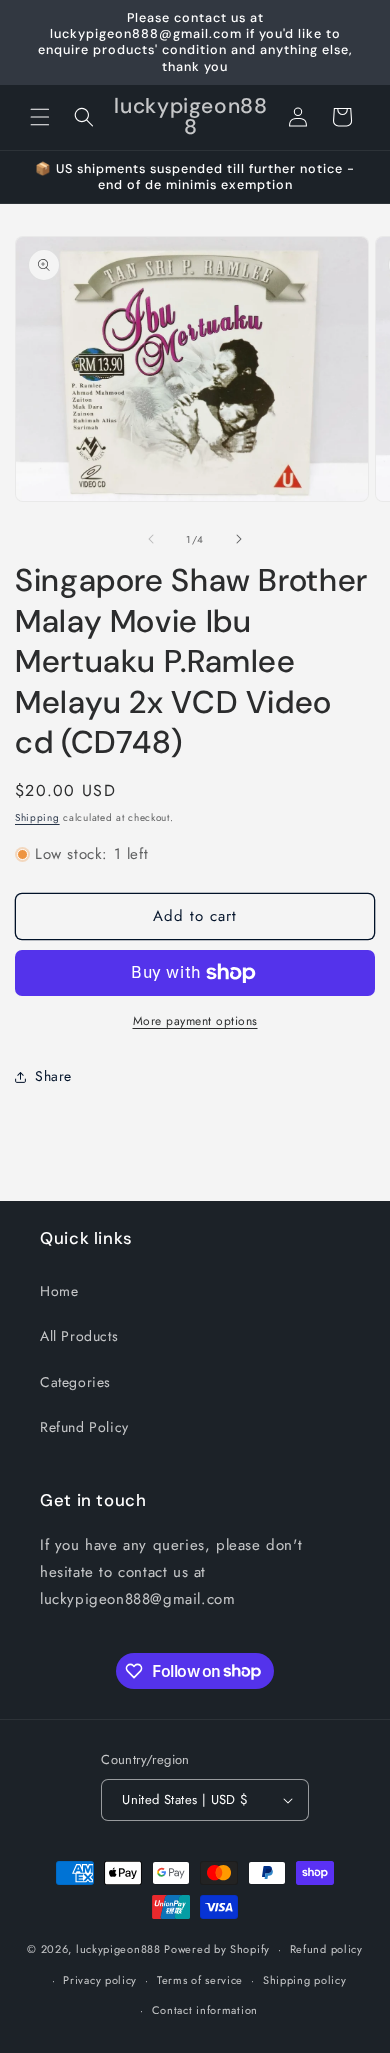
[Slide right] (239, 539)
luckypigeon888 (118, 1949)
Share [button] (53, 1076)
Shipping (37, 817)
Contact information (205, 2010)
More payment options (195, 1021)
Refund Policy (84, 1427)
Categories (75, 1382)
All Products (79, 1336)
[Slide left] (151, 539)
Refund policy (326, 1949)
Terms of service (200, 1980)
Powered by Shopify (217, 1949)
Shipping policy (305, 1980)
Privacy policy (100, 1980)
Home (59, 1291)
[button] (40, 117)
